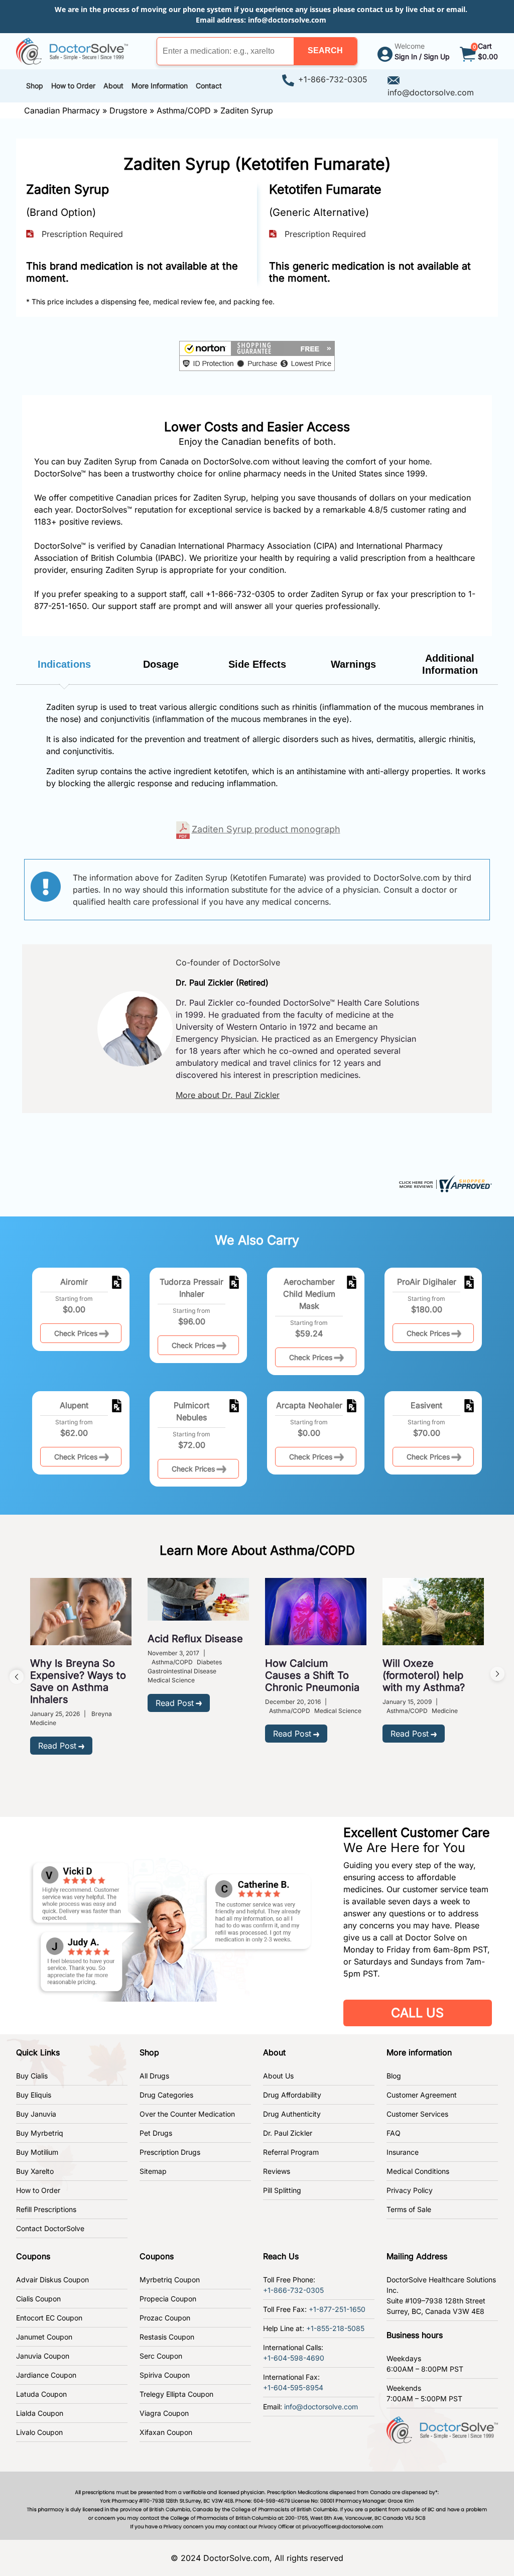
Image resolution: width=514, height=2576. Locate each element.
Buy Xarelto (35, 2171)
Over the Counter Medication (187, 2114)
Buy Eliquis (34, 2095)
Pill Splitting (282, 2190)
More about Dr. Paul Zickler (228, 1095)
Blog (394, 2076)
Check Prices (76, 1333)
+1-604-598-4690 (294, 2358)
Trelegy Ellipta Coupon (176, 2394)
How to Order (38, 2190)
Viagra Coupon (164, 2413)
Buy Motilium (37, 2152)
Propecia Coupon (168, 2299)
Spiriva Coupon (165, 2375)
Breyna (102, 1714)
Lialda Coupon (40, 2413)
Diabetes (209, 1662)
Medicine (43, 1723)
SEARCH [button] (325, 50)
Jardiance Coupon (46, 2375)
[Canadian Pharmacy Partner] (72, 50)
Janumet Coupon (44, 2337)
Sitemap (153, 2171)
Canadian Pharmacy (62, 110)
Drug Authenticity (292, 2114)
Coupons (33, 2256)
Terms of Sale (409, 2209)
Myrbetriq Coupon (170, 2280)
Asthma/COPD (184, 110)
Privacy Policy (410, 2190)
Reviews (277, 2171)
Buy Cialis (32, 2076)
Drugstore (128, 110)
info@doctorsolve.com (287, 20)
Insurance (403, 2152)
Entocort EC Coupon (49, 2318)
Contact (209, 86)
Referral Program (291, 2152)
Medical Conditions (418, 2171)
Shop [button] (35, 86)
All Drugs (154, 2076)
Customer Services (417, 2114)
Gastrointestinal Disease (182, 1671)
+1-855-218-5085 (335, 2328)
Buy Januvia (36, 2114)
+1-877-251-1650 (337, 2309)
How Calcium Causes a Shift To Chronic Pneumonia (312, 1675)
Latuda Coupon (41, 2394)
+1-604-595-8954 (293, 2387)
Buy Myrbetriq (40, 2133)
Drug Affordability (292, 2095)
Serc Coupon (161, 2356)
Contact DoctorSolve (50, 2228)
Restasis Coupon (167, 2337)
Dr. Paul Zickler (288, 2133)
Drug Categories (166, 2095)
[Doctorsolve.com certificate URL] (444, 1183)
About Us (278, 2076)
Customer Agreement (422, 2095)
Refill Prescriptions (46, 2209)
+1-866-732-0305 (333, 79)
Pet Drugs (156, 2133)
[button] (325, 51)
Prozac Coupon (165, 2318)
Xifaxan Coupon (166, 2432)
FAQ (394, 2133)
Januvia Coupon (43, 2356)
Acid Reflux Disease (195, 1639)
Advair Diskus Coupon (52, 2280)
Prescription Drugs (170, 2152)
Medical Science (171, 1680)
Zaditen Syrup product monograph (266, 829)
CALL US (417, 2013)
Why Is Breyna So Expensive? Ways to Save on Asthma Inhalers (78, 1681)
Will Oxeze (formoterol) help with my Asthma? (424, 1675)
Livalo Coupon (39, 2432)
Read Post (57, 1746)
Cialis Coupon (38, 2299)
